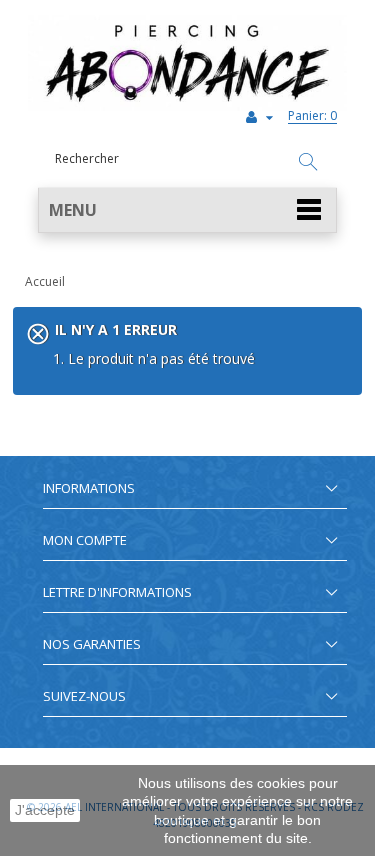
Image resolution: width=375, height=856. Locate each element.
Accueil (45, 281)
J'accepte (45, 810)
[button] (187, 210)
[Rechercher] (308, 163)
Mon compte (85, 540)
